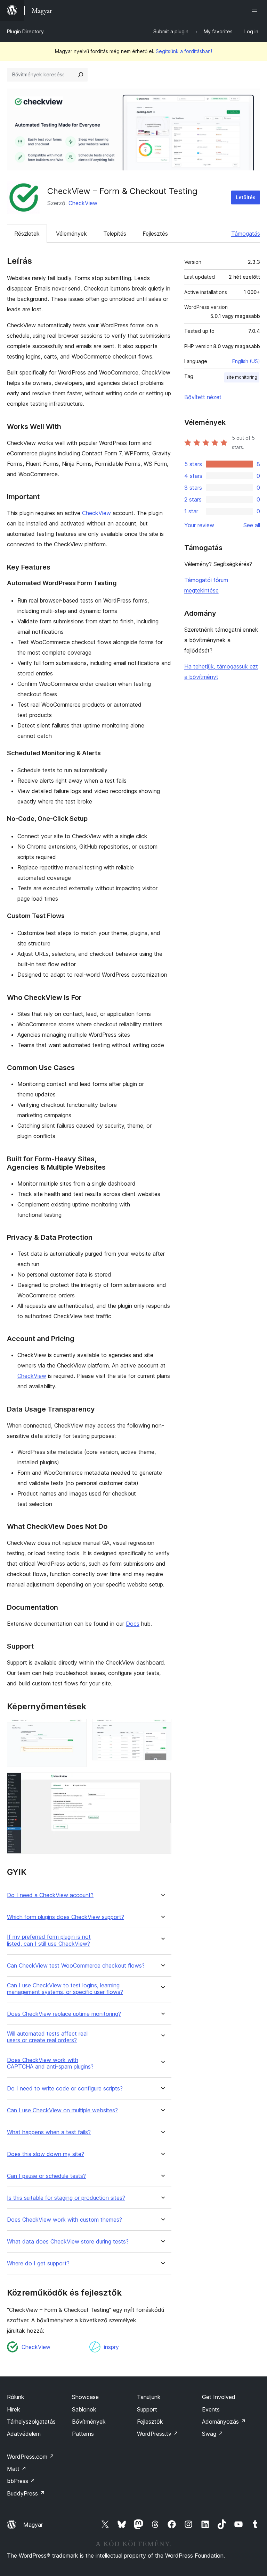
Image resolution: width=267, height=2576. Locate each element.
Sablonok (84, 2409)
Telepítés (115, 234)
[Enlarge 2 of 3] (162, 1728)
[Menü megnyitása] (256, 10)
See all (252, 525)
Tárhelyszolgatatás (31, 2422)
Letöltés (246, 197)
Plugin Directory (25, 31)
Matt (17, 2469)
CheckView (83, 203)
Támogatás (246, 234)
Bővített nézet (203, 397)
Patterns (83, 2434)
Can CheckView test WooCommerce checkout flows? (76, 1966)
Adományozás (224, 2422)
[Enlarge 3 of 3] (162, 1782)
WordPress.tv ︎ (158, 2434)
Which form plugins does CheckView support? (66, 1917)
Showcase (85, 2397)
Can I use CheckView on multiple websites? (62, 2110)
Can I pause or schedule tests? (46, 2176)
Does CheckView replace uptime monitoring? (64, 2014)
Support (147, 2409)
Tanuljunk (149, 2397)
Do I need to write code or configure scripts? (65, 2089)
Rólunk (16, 2397)
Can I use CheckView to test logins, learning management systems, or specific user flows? (65, 1989)
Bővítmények (89, 2422)
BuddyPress (26, 2493)
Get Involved (219, 2397)
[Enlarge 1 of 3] (77, 1728)
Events (211, 2409)
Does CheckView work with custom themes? (64, 2220)
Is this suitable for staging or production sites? (66, 2198)
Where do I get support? (38, 2263)
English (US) (246, 361)
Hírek (14, 2409)
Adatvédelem (24, 2434)
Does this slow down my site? (46, 2154)
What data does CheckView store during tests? (68, 2242)
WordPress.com (31, 2457)
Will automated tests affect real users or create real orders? (47, 2037)
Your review (199, 525)
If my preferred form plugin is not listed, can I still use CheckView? (49, 1940)
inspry (111, 2347)
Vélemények (71, 234)
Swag (213, 2434)
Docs (133, 1624)
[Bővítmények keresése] (81, 75)
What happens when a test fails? (49, 2132)
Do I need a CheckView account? (50, 1895)
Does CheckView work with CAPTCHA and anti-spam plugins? (50, 2063)
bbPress (21, 2481)
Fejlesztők (150, 2422)
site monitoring (242, 377)
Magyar (33, 2525)
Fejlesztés (155, 234)
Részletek (27, 234)
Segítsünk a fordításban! (184, 51)
